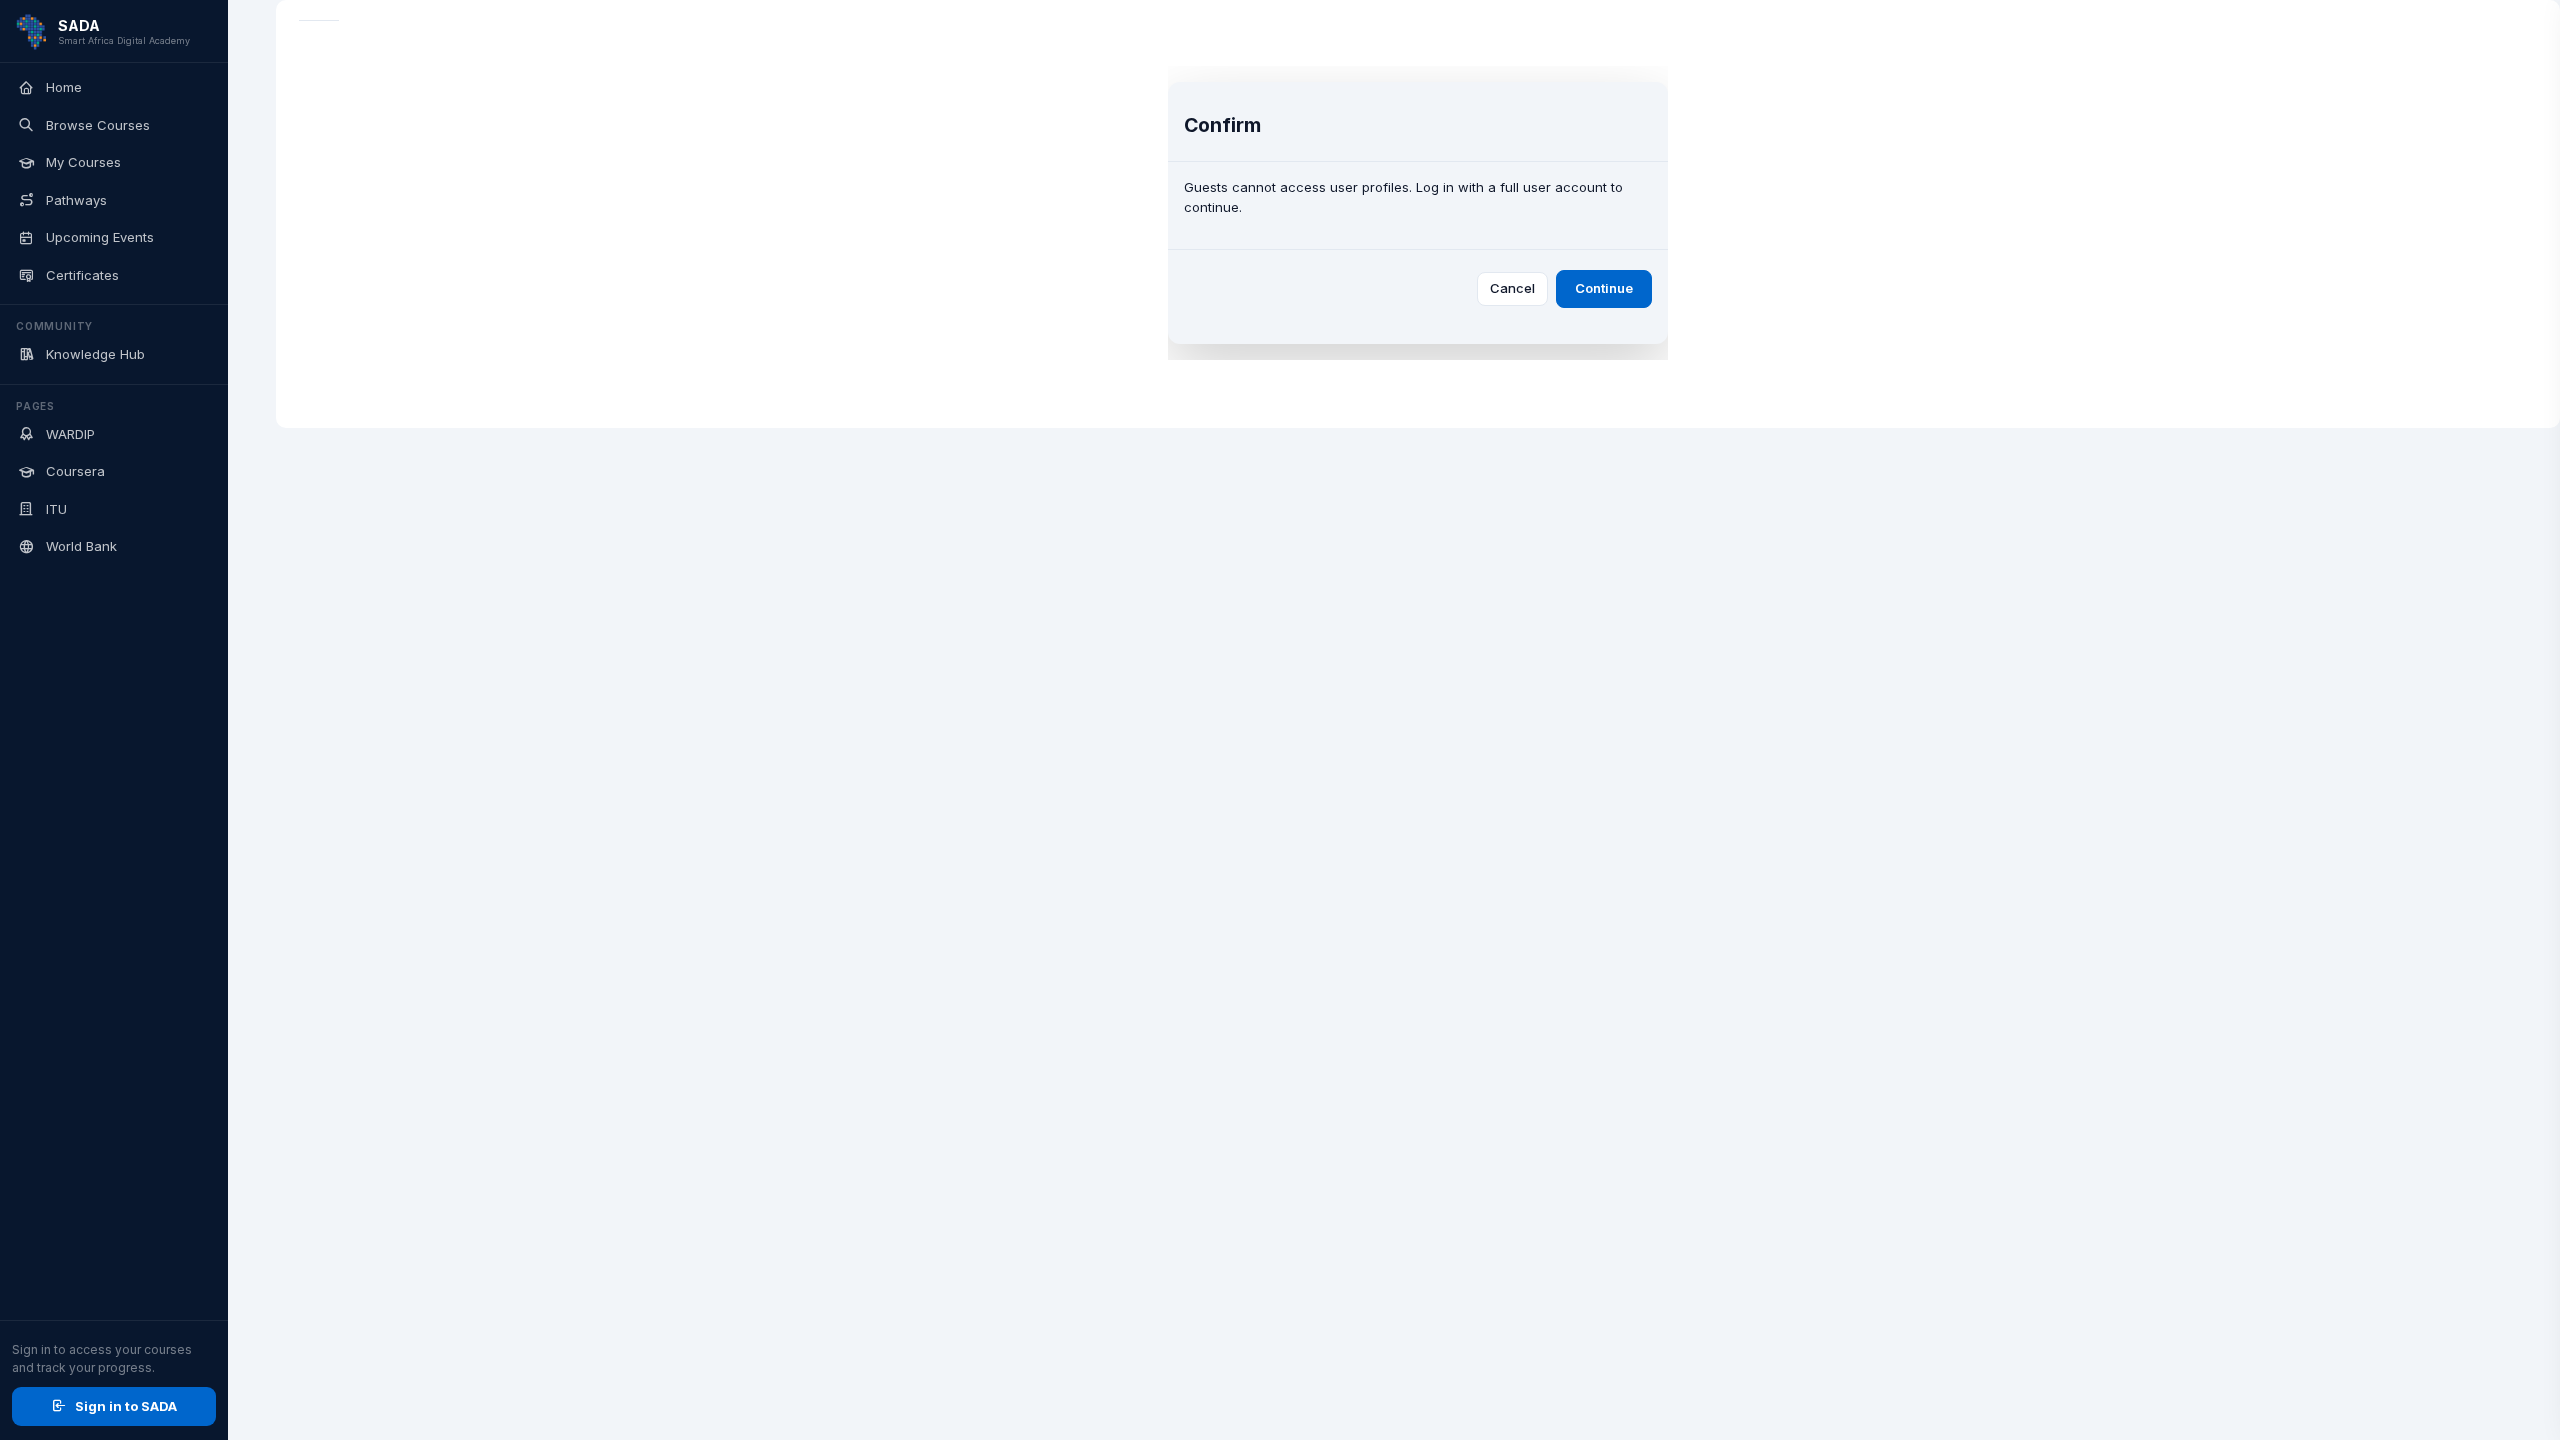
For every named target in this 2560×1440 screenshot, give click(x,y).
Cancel (1512, 288)
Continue (1604, 288)
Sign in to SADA (126, 1406)
